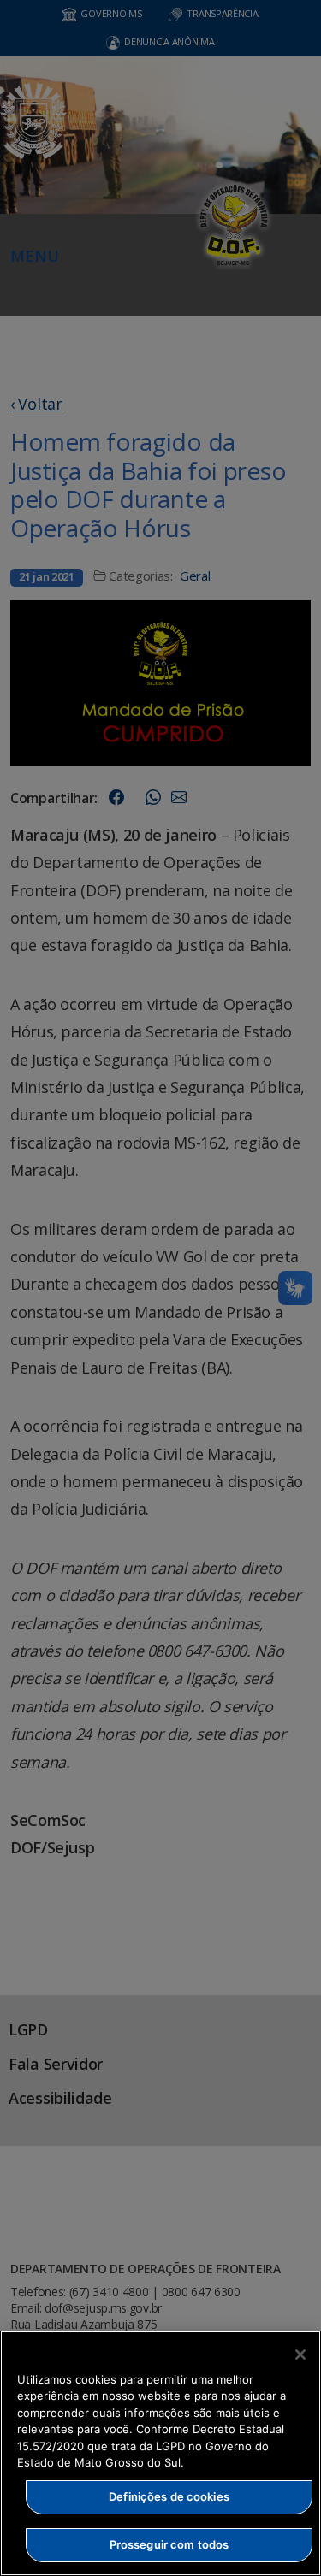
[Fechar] (300, 2354)
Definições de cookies (169, 2496)
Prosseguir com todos (169, 2544)
